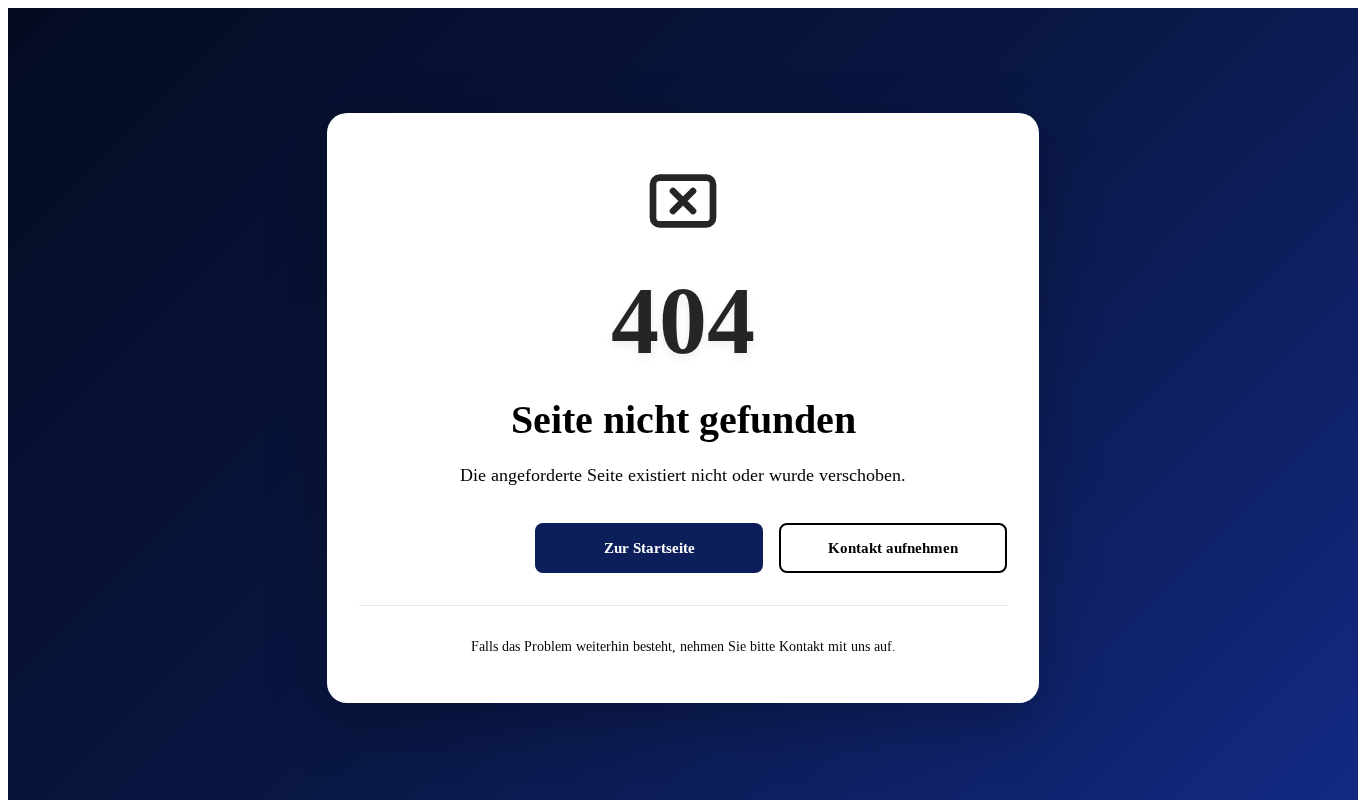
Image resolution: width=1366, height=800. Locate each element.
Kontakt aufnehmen (893, 547)
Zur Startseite (649, 547)
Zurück (439, 547)
